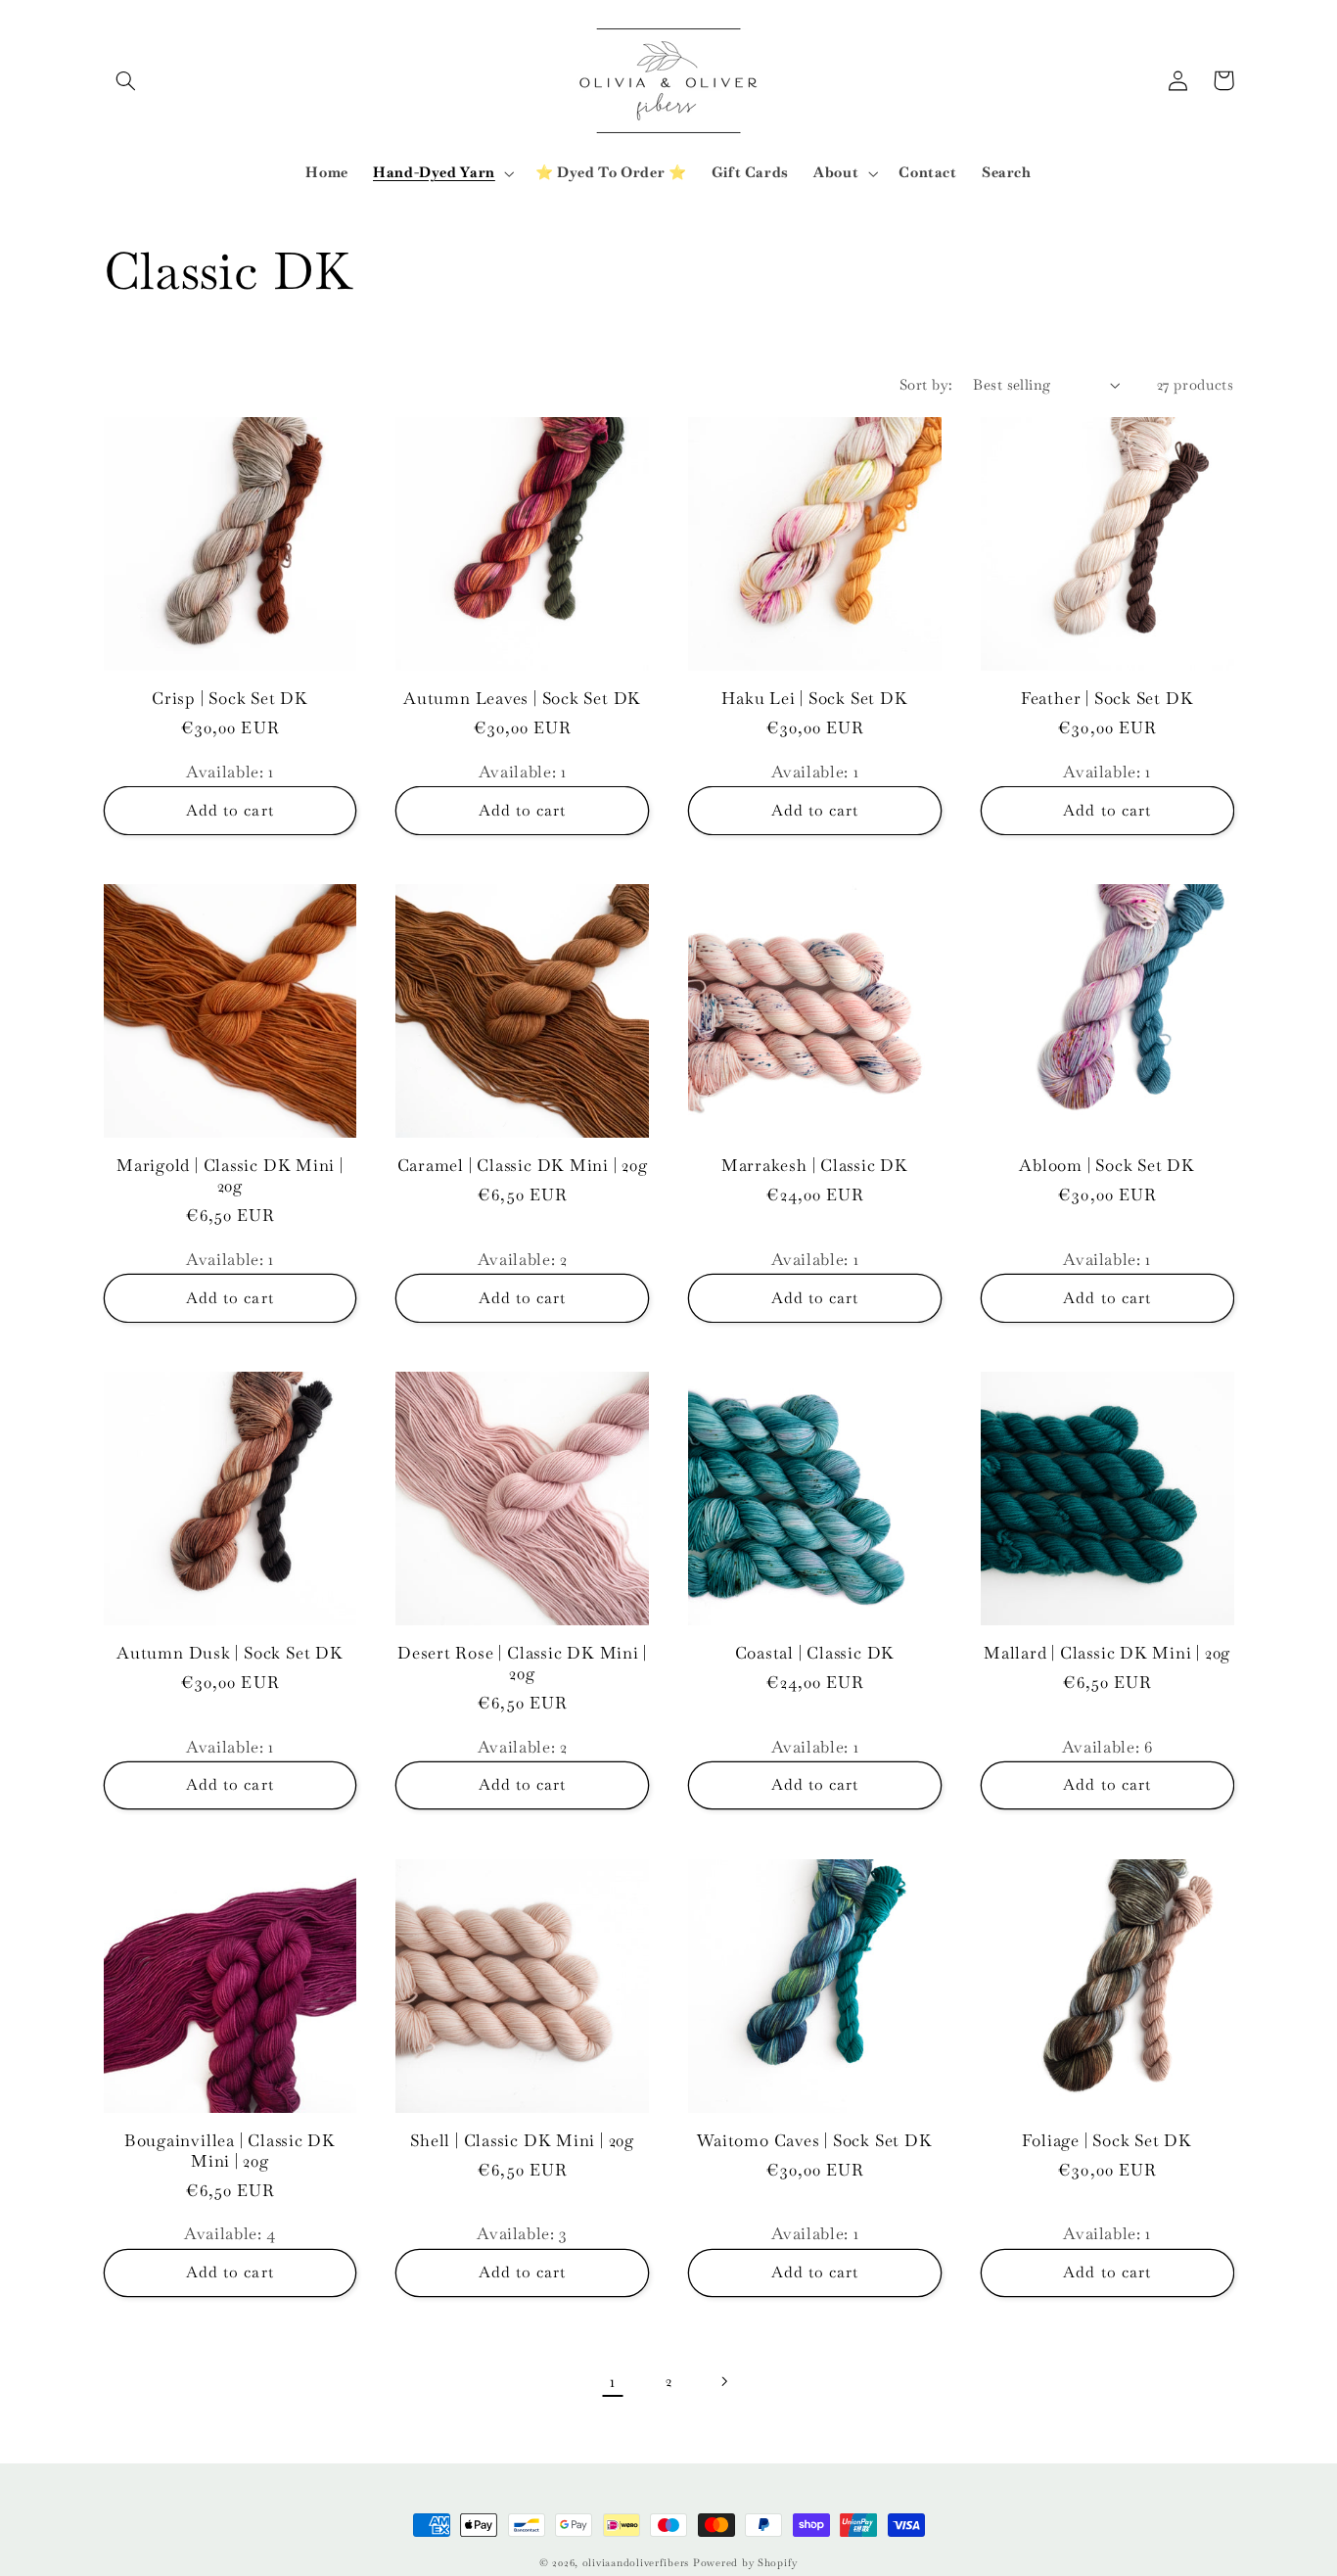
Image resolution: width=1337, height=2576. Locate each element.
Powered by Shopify (745, 2563)
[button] (126, 80)
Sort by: (926, 384)
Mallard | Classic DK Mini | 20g (1107, 1653)
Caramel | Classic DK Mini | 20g (523, 1166)
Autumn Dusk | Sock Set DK (230, 1653)
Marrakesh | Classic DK (815, 1166)
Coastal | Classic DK (815, 1653)
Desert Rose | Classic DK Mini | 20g (522, 1663)
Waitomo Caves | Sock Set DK (814, 2141)
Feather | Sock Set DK (1107, 699)
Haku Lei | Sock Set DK (814, 699)
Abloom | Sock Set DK (1107, 1166)
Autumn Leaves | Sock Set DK (522, 699)
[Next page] (724, 2381)
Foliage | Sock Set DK (1106, 2141)
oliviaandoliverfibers (636, 2563)
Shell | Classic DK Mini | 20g (522, 2141)
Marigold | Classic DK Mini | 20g (230, 1176)
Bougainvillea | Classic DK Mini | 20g (230, 2151)
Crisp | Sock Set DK (230, 699)
